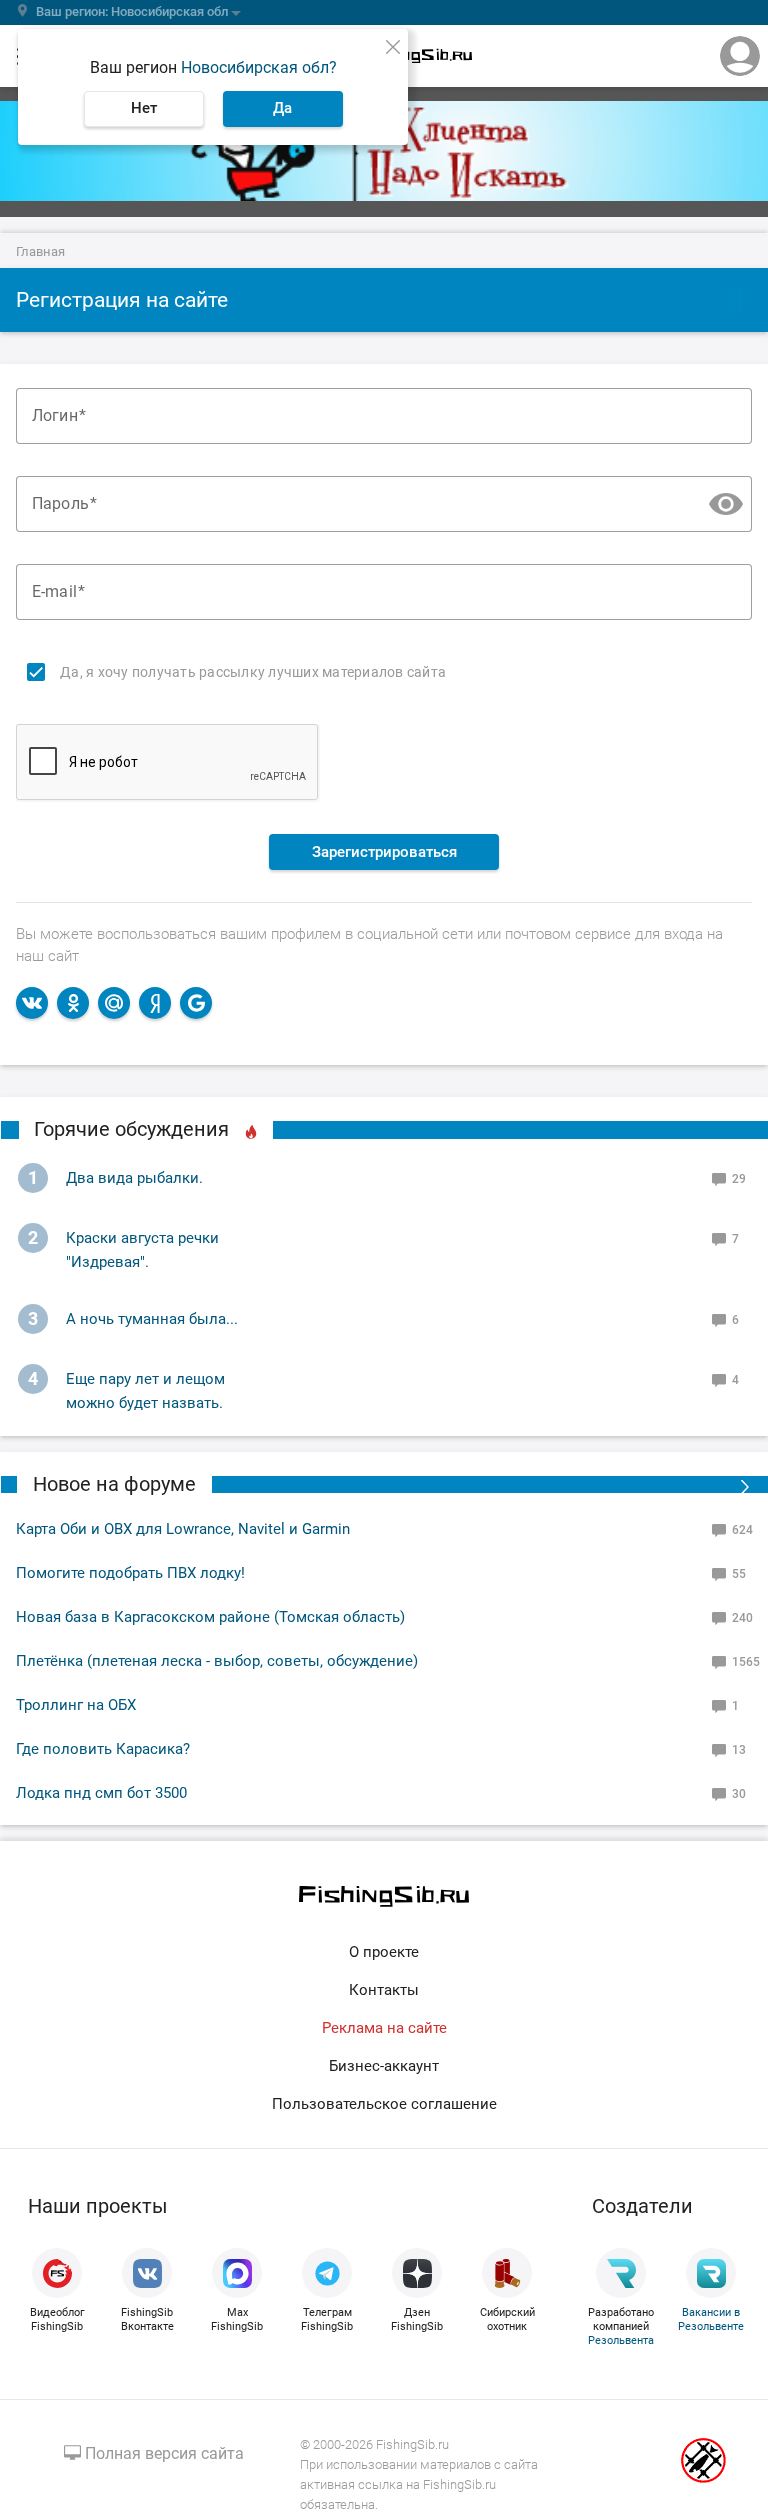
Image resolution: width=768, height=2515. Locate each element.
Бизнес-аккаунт (384, 2066)
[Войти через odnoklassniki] (73, 1003)
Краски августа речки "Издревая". (142, 1250)
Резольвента (621, 2340)
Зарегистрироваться (384, 852)
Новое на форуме (114, 1484)
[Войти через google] (196, 1003)
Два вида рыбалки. (134, 1178)
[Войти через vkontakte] (32, 1003)
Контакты (384, 1990)
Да (282, 108)
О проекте (384, 1952)
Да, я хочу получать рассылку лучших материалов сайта (253, 672)
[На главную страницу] (384, 1896)
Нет (144, 108)
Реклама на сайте (384, 2028)
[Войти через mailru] (114, 1003)
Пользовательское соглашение (384, 2104)
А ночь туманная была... (152, 1319)
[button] (724, 504)
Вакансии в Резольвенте (711, 2319)
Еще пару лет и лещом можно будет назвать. (145, 1391)
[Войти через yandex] (155, 1003)
